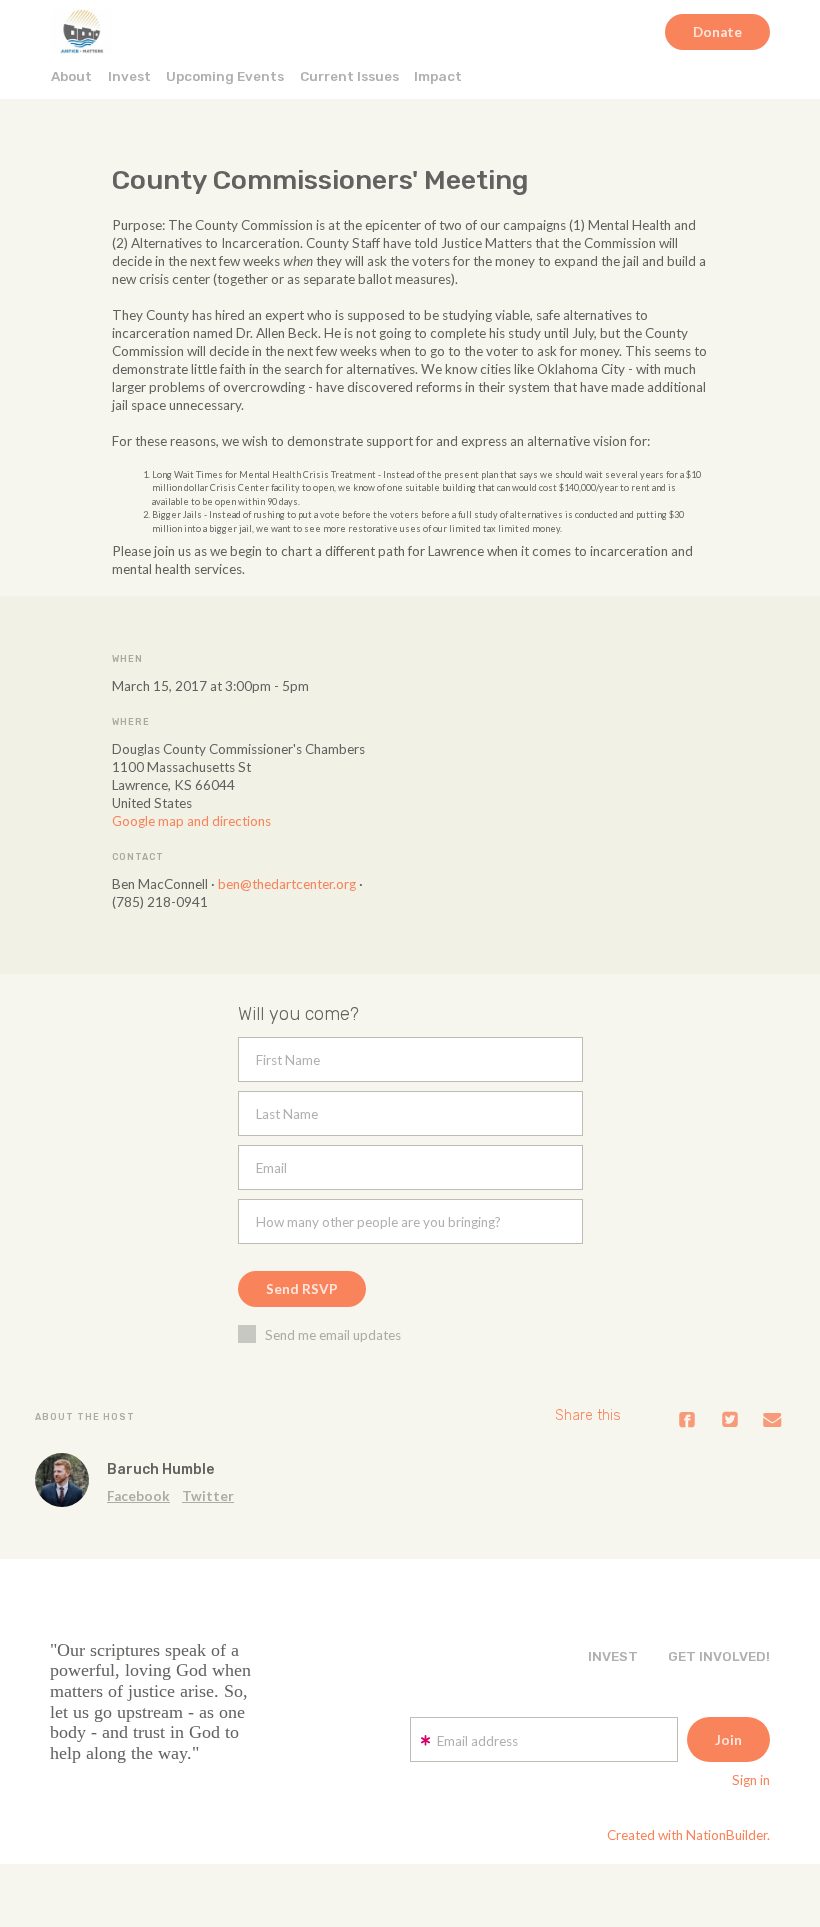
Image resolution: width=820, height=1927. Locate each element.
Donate (717, 32)
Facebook (138, 1496)
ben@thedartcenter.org (287, 884)
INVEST (613, 1656)
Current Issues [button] (349, 76)
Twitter (208, 1496)
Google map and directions (191, 821)
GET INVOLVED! (719, 1656)
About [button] (71, 76)
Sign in (751, 1780)
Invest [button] (129, 76)
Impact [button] (438, 76)
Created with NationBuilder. (688, 1835)
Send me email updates (333, 1335)
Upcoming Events (225, 76)
